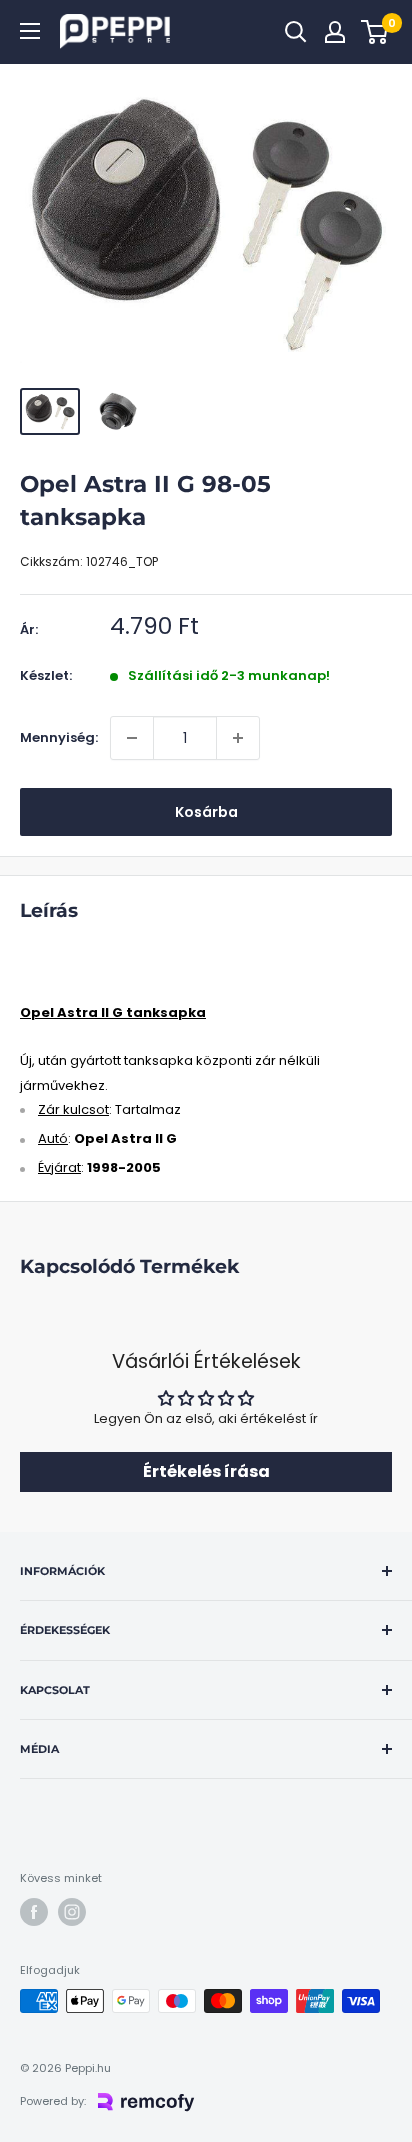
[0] (375, 32)
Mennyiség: (59, 737)
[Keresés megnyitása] (296, 32)
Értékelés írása (206, 1471)
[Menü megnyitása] (30, 31)
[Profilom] (335, 32)
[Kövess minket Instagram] (72, 1912)
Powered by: (53, 2101)
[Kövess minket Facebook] (34, 1912)
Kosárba (206, 812)
